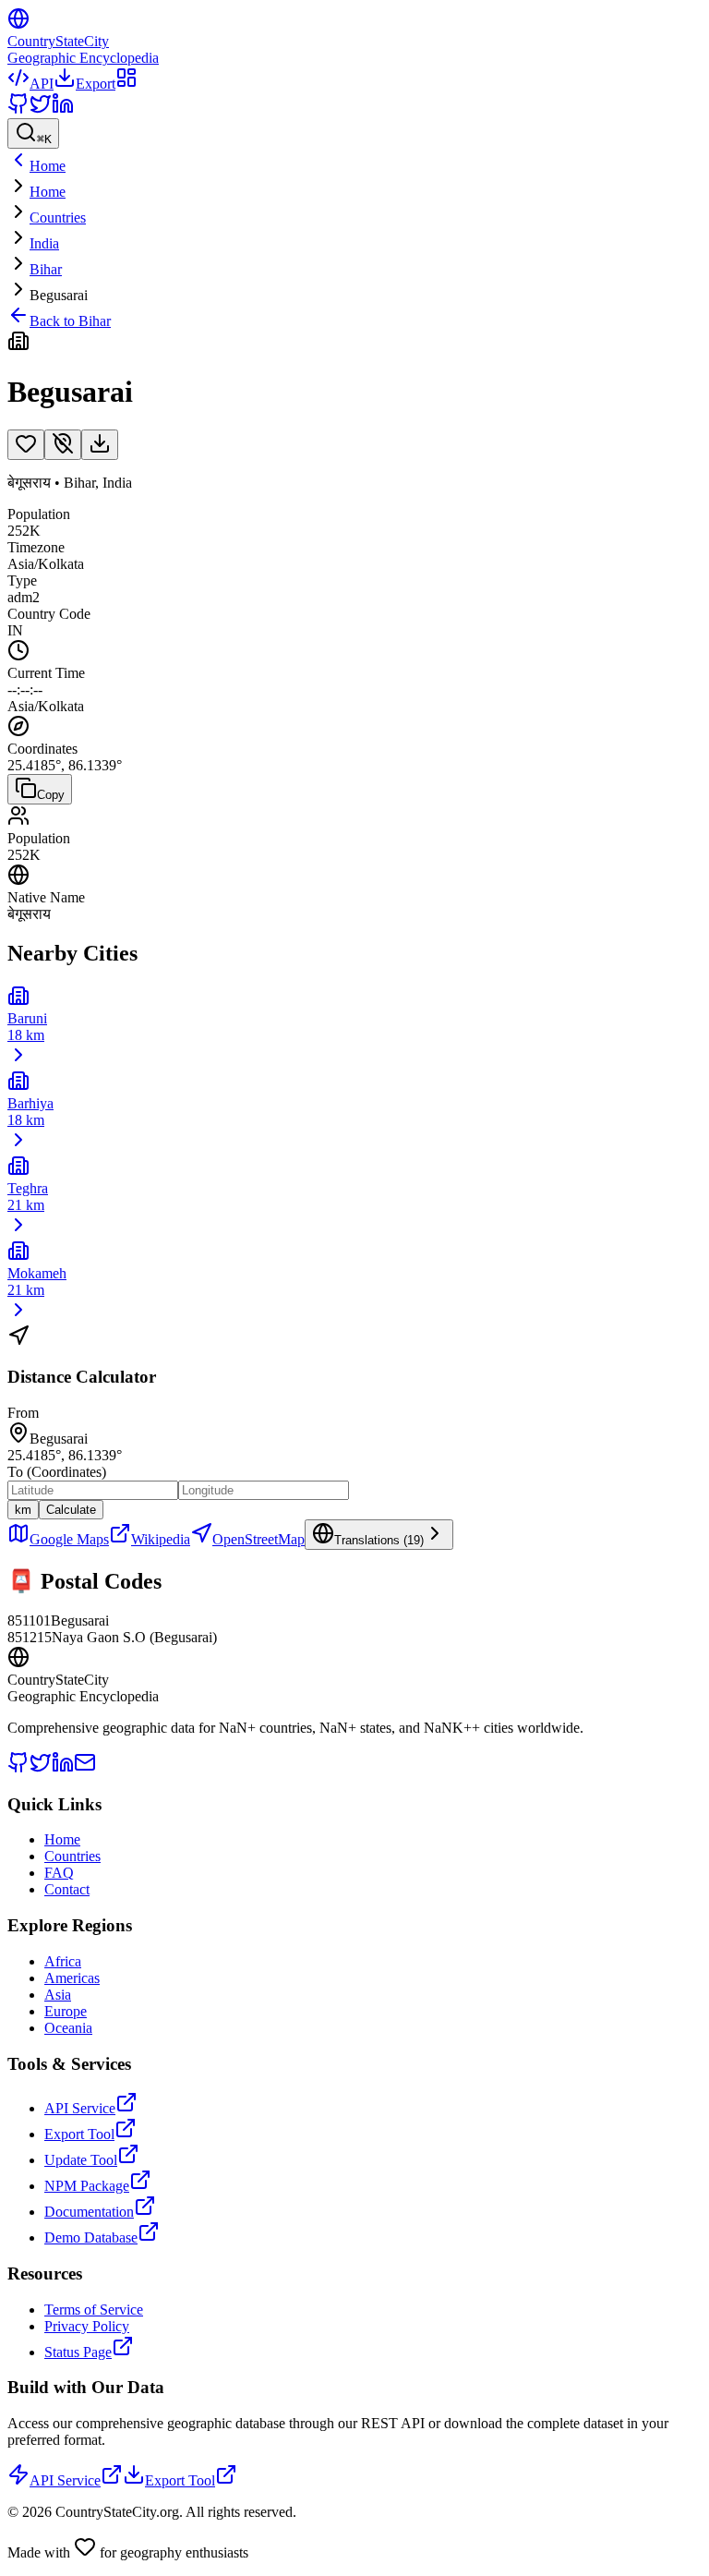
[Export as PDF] (100, 445)
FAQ (59, 1873)
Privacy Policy (87, 2326)
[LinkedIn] (63, 109)
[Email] (85, 1768)
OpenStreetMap (258, 1539)
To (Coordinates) (57, 1472)
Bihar (46, 269)
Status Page (78, 2352)
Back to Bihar (70, 321)
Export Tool (79, 2134)
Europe (66, 2011)
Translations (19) (379, 1540)
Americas (72, 1978)
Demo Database (91, 2237)
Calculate (71, 1510)
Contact (67, 1889)
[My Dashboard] (126, 84)
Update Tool (81, 2160)
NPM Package (87, 2186)
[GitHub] (18, 109)
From (23, 1413)
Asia (58, 1995)
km (23, 1510)
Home (48, 192)
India (44, 243)
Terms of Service (94, 2310)
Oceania (68, 2028)
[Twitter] (41, 109)
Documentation (89, 2212)
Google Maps (69, 1539)
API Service (80, 2108)
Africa (63, 1961)
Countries (58, 218)
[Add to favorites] (26, 445)
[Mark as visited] (63, 445)
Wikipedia (161, 1539)
